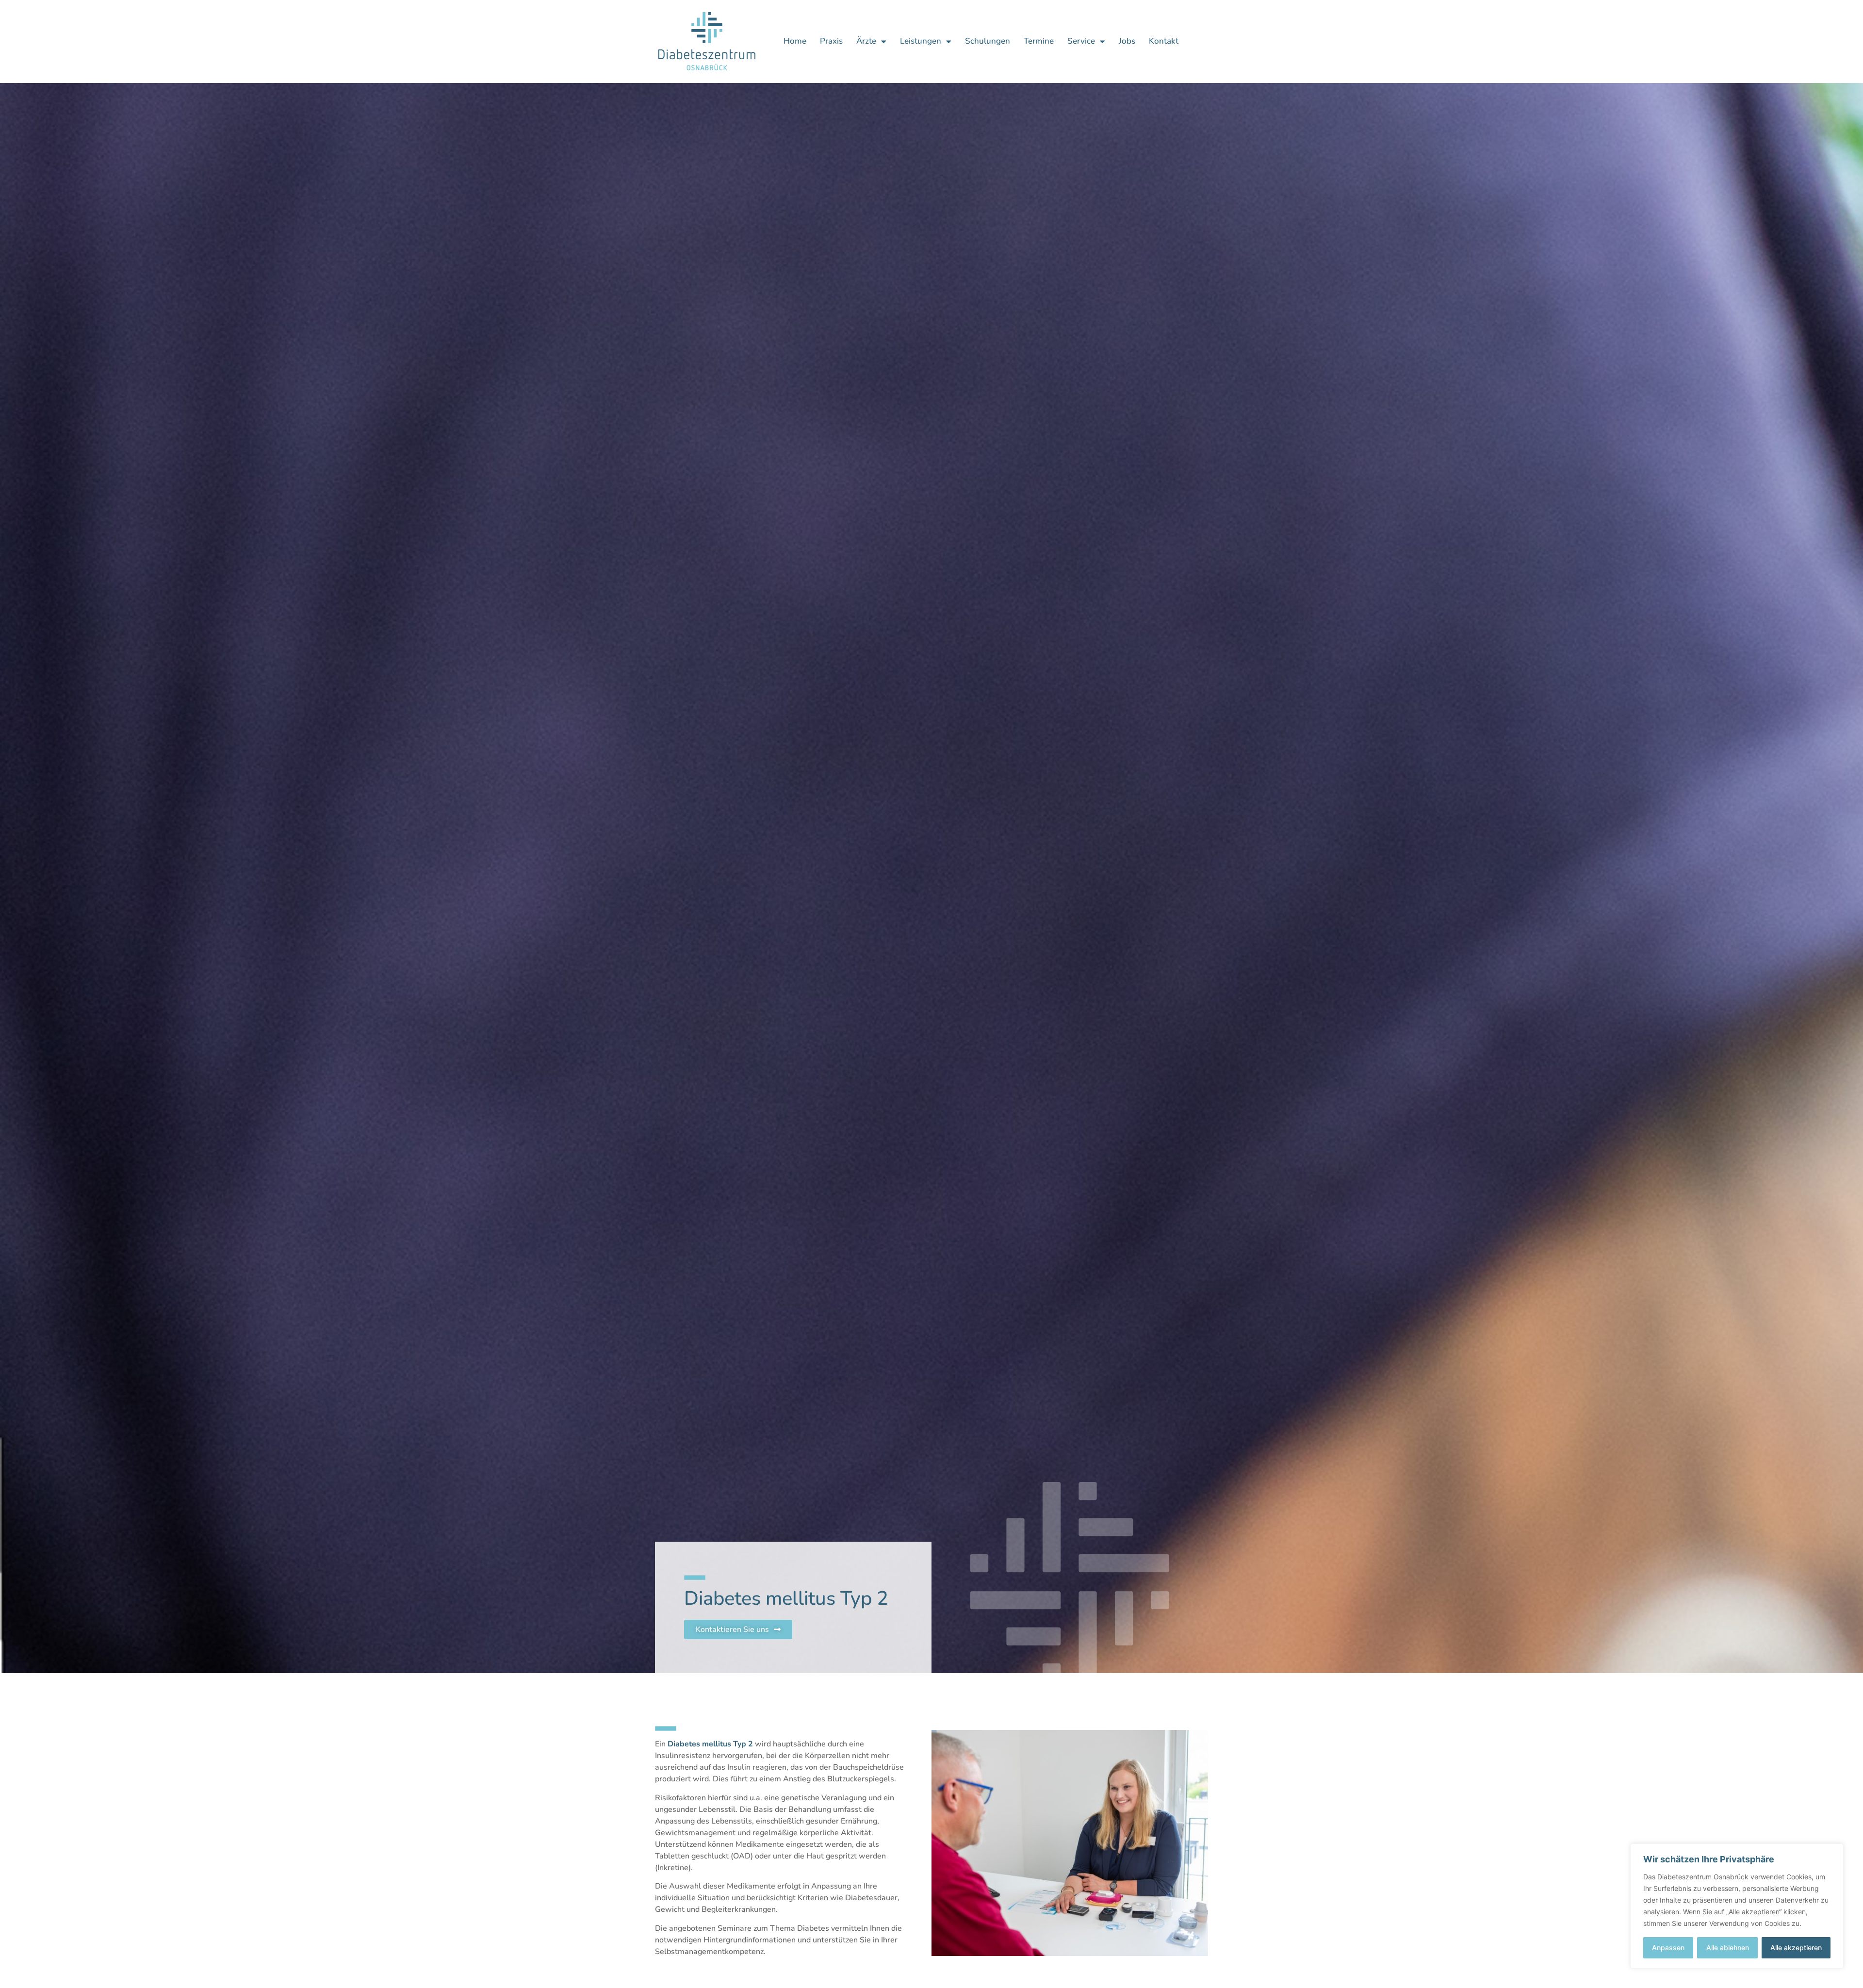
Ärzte (866, 41)
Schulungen (988, 41)
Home (795, 41)
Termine (1039, 41)
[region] (1737, 1906)
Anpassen (1668, 1947)
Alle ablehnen (1728, 1947)
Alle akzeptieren (1796, 1947)
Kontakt (1164, 41)
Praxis (831, 41)
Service (1081, 41)
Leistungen (921, 41)
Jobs (1127, 41)
